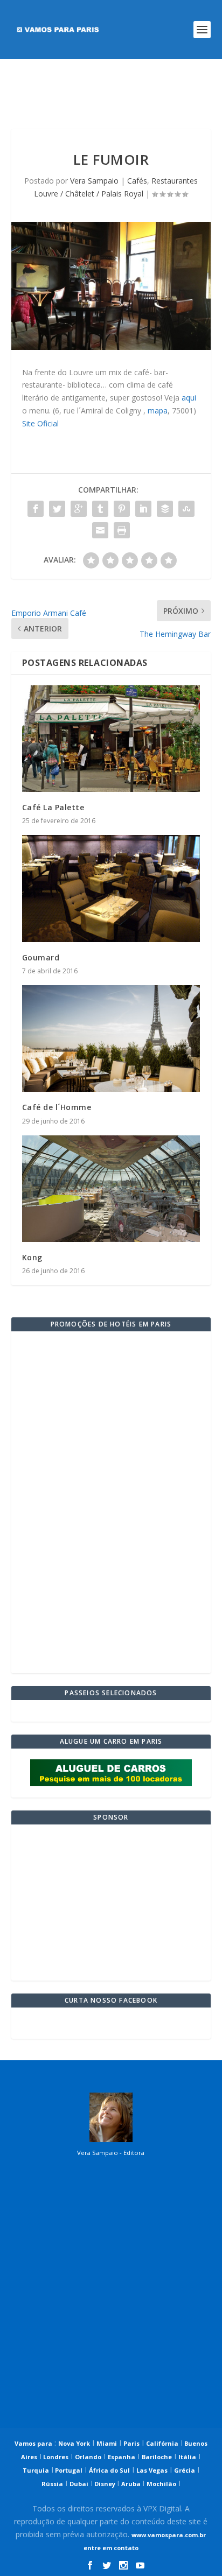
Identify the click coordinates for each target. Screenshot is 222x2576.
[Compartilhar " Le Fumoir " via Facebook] (36, 509)
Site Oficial (40, 423)
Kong (32, 1257)
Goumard (41, 957)
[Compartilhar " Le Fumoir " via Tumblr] (100, 509)
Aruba (132, 2484)
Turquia (36, 2470)
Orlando (88, 2457)
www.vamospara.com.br (169, 2535)
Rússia (52, 2484)
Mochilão (161, 2484)
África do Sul (109, 2470)
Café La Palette (53, 807)
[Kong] (111, 1189)
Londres (55, 2457)
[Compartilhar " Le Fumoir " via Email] (100, 530)
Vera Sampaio (94, 181)
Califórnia (162, 2443)
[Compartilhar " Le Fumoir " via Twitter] (57, 509)
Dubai (79, 2484)
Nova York (74, 2443)
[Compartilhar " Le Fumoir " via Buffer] (165, 509)
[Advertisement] (111, 94)
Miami (107, 2443)
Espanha (122, 2457)
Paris (131, 2443)
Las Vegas (152, 2470)
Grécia (185, 2470)
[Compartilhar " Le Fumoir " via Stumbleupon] (186, 509)
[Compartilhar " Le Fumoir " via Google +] (79, 509)
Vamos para (33, 2443)
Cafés (137, 181)
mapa (158, 410)
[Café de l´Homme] (111, 1038)
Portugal (68, 2470)
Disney (105, 2484)
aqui (189, 398)
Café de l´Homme (57, 1107)
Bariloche (157, 2457)
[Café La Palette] (111, 739)
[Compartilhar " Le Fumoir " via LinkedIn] (143, 509)
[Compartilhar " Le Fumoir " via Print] (122, 530)
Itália (187, 2457)
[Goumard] (111, 888)
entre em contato (111, 2548)
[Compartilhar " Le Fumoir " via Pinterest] (122, 509)
